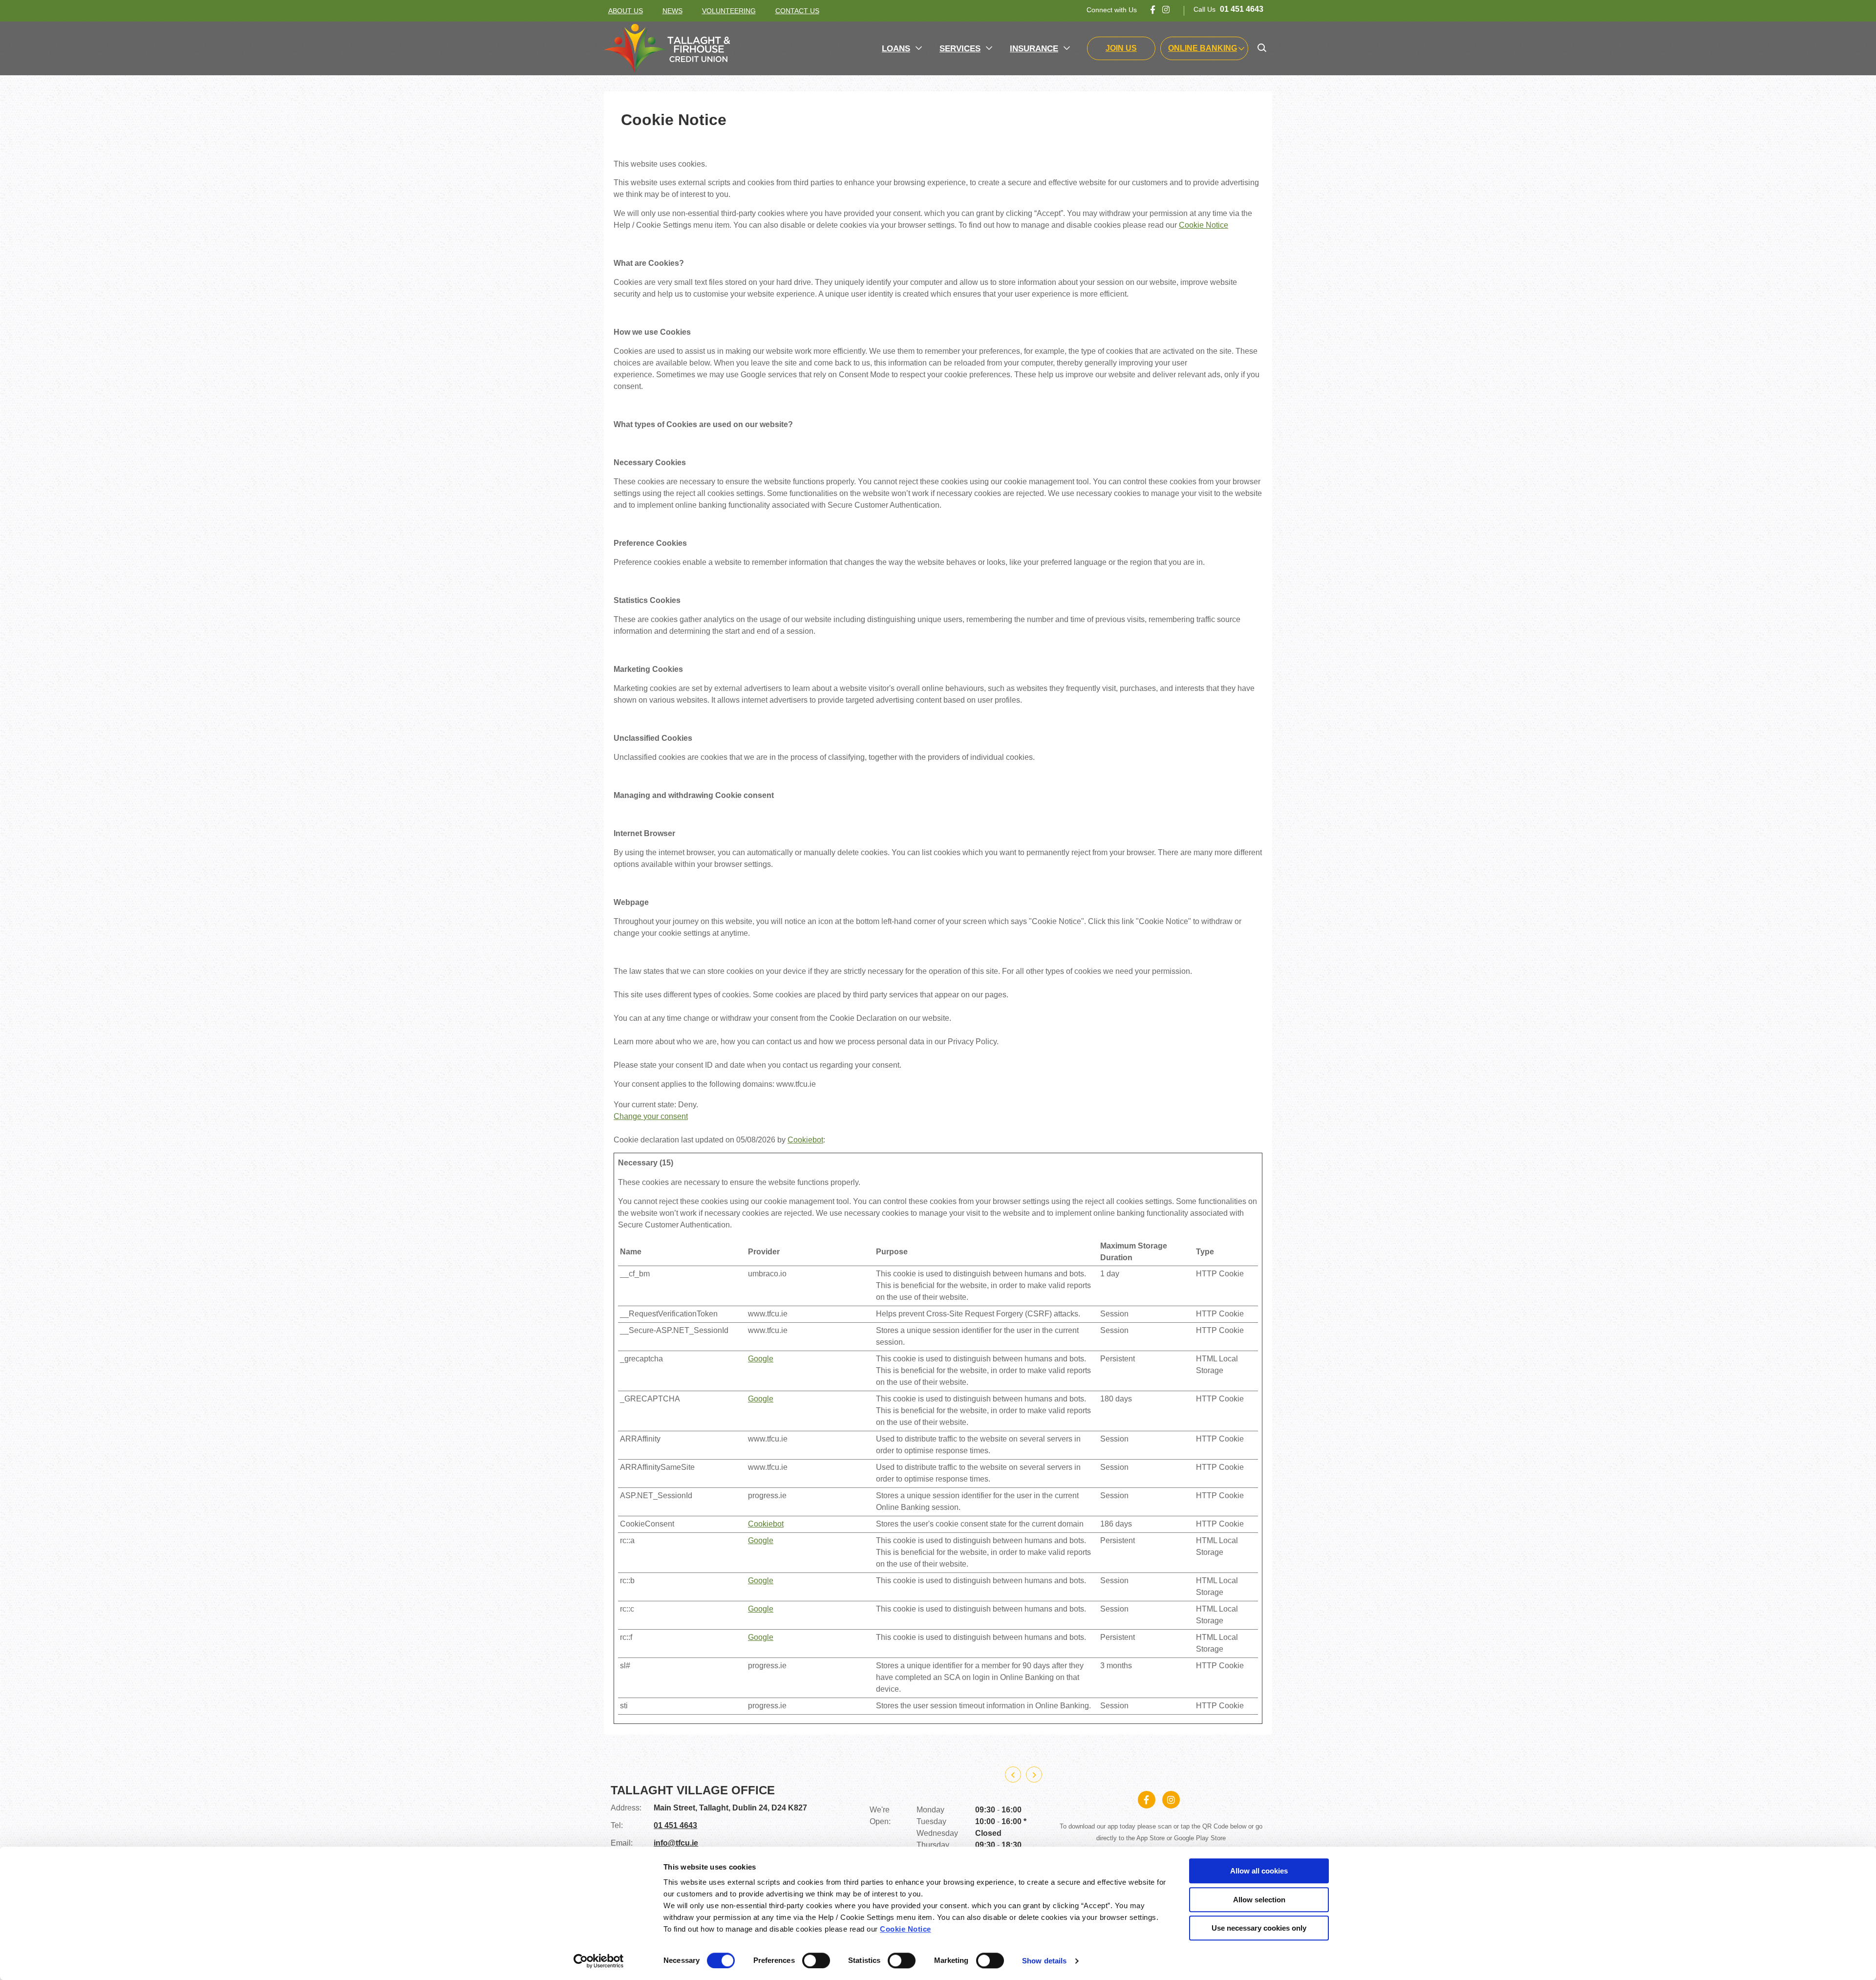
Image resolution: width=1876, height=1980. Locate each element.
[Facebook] (1153, 10)
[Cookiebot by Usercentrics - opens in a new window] (599, 1961)
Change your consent (651, 1116)
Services (960, 49)
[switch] (816, 1960)
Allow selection (1259, 1900)
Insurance (1034, 49)
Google (761, 1359)
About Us (626, 11)
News (672, 11)
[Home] (667, 48)
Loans (896, 49)
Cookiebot (805, 1140)
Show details (1044, 1961)
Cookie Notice (906, 1929)
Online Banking (1203, 48)
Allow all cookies (1259, 1871)
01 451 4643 (675, 1837)
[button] (1262, 48)
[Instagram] (1166, 10)
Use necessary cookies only (1259, 1928)
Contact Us (797, 11)
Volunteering (729, 11)
